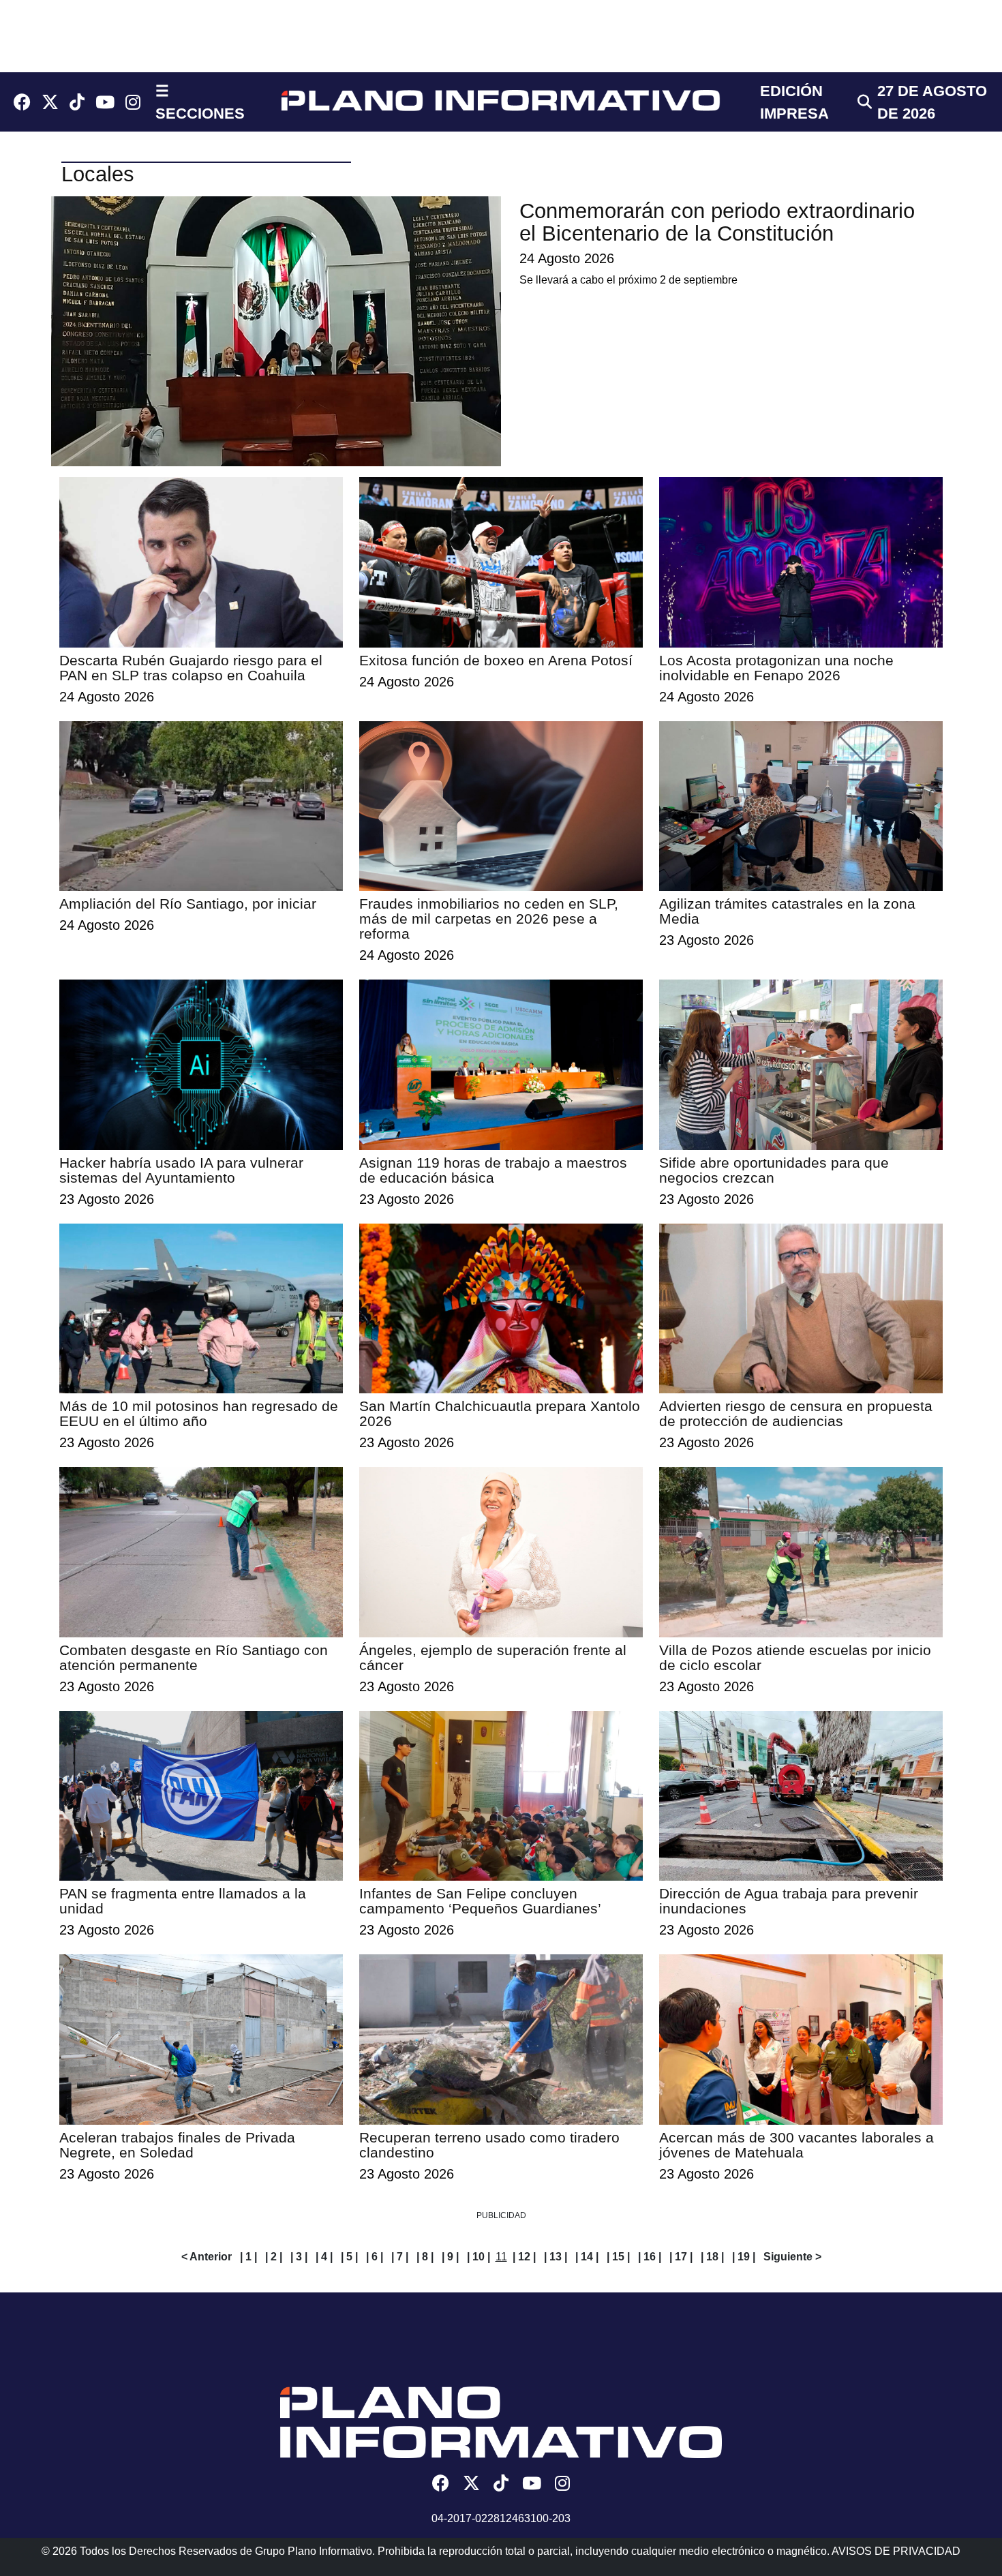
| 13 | (556, 2257)
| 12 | (524, 2257)
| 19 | (744, 2257)
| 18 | (712, 2257)
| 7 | (400, 2257)
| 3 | (299, 2257)
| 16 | (650, 2257)
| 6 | (375, 2257)
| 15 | (618, 2257)
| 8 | (425, 2257)
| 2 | (274, 2257)
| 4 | (324, 2257)
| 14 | (587, 2257)
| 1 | (248, 2257)
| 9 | (450, 2257)
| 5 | (349, 2257)
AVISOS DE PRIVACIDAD (896, 2551)
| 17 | (681, 2257)
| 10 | (479, 2257)
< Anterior (207, 2257)
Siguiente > (792, 2257)
